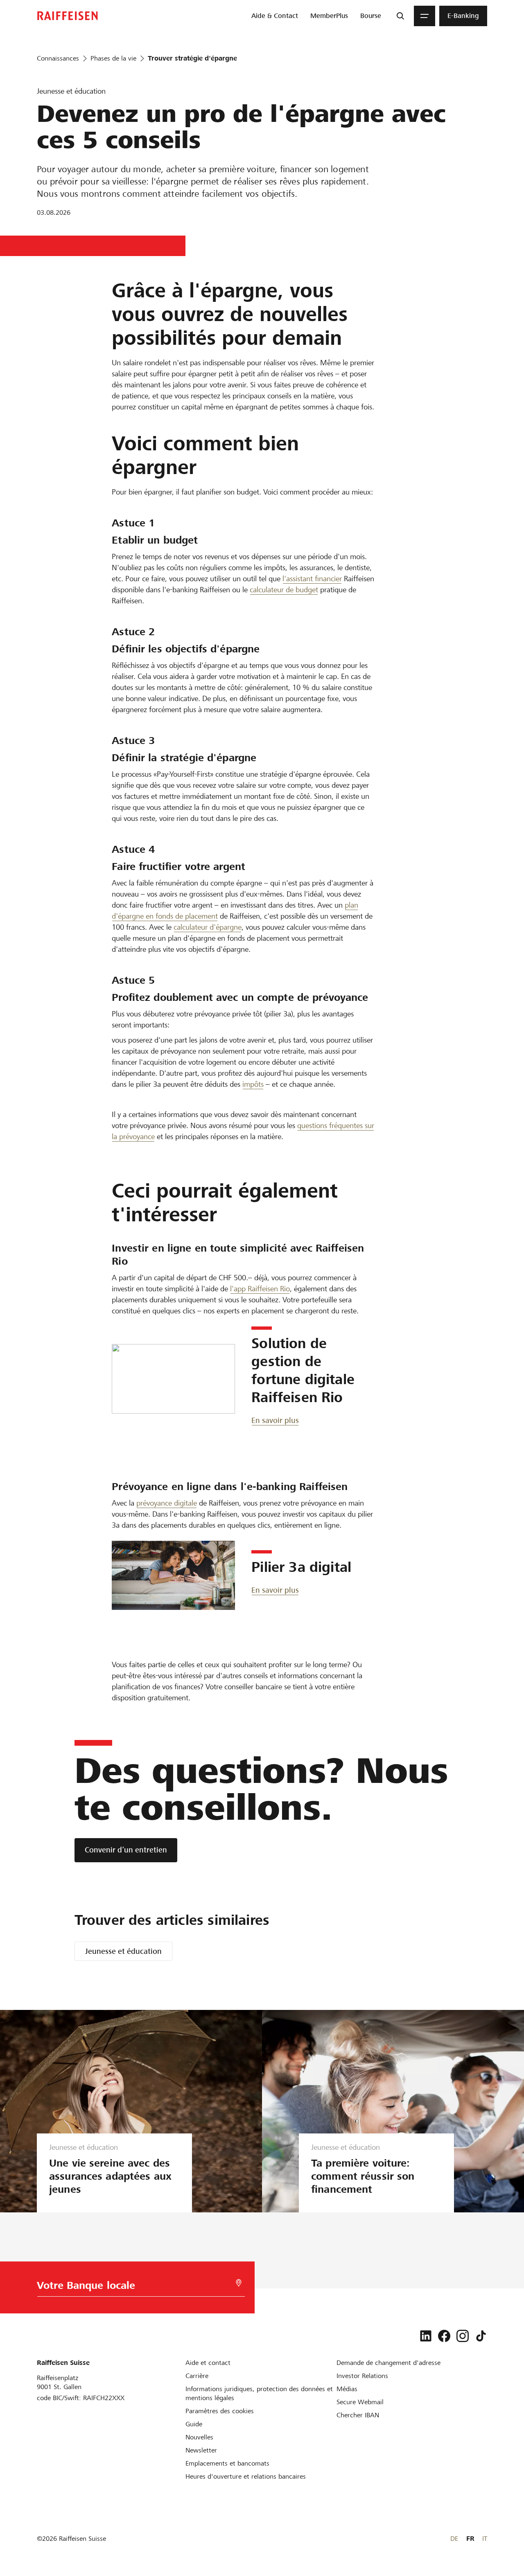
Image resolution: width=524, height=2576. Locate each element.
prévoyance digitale (167, 1503)
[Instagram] (463, 2336)
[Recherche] (400, 16)
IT (485, 2539)
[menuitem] (275, 16)
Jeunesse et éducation (123, 1951)
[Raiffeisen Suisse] (68, 16)
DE (454, 2539)
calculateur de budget (284, 590)
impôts (253, 1084)
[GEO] (239, 2283)
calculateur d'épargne (208, 927)
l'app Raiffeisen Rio (260, 1289)
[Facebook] (444, 2336)
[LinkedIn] (426, 2336)
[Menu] (425, 16)
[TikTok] (481, 2336)
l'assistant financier (312, 579)
